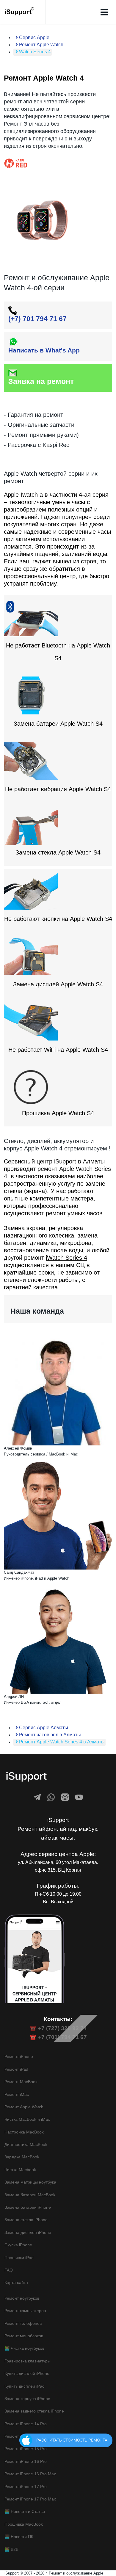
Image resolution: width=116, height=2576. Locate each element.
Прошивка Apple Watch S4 (58, 1113)
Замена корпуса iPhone (27, 2399)
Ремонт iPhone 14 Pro (26, 2424)
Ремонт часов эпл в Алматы (49, 1735)
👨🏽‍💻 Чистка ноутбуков (24, 2348)
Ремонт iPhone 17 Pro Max (30, 2499)
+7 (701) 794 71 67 (62, 2037)
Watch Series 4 (34, 52)
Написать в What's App (44, 350)
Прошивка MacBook (24, 2524)
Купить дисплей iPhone (27, 2373)
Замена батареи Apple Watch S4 (58, 724)
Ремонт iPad (16, 2069)
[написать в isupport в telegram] (37, 1797)
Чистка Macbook (20, 2170)
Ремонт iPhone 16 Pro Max (30, 2474)
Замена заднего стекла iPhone (34, 2411)
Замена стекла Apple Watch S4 (58, 852)
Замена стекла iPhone (26, 2220)
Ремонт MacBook (21, 2082)
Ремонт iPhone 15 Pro (26, 2449)
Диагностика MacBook (26, 2144)
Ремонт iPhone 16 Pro (26, 2461)
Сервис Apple (34, 37)
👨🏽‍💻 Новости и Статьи (25, 2511)
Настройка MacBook (24, 2132)
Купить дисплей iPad (25, 2386)
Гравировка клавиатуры (28, 2361)
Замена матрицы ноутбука (30, 2182)
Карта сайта (16, 2282)
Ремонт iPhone (19, 2056)
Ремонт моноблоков (24, 2336)
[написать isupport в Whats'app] (51, 1797)
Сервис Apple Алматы (43, 1728)
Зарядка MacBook (22, 2157)
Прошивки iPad (19, 2258)
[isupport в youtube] (79, 1797)
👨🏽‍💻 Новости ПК (19, 2537)
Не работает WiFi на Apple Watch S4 (58, 1050)
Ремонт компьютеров (25, 2311)
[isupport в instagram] (65, 1797)
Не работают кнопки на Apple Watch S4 (58, 919)
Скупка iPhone (18, 2245)
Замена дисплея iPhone (28, 2232)
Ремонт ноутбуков (22, 2298)
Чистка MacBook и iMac (27, 2119)
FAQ (9, 2270)
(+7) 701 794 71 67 (37, 319)
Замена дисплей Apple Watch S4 (58, 984)
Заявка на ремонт (41, 381)
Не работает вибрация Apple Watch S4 (58, 789)
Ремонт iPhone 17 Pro (26, 2487)
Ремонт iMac (17, 2094)
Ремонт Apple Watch (41, 45)
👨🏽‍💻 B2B (11, 2549)
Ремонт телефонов (23, 2323)
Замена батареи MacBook (30, 2195)
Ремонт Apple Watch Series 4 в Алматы (61, 1742)
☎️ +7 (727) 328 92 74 (58, 2028)
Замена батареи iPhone (28, 2207)
